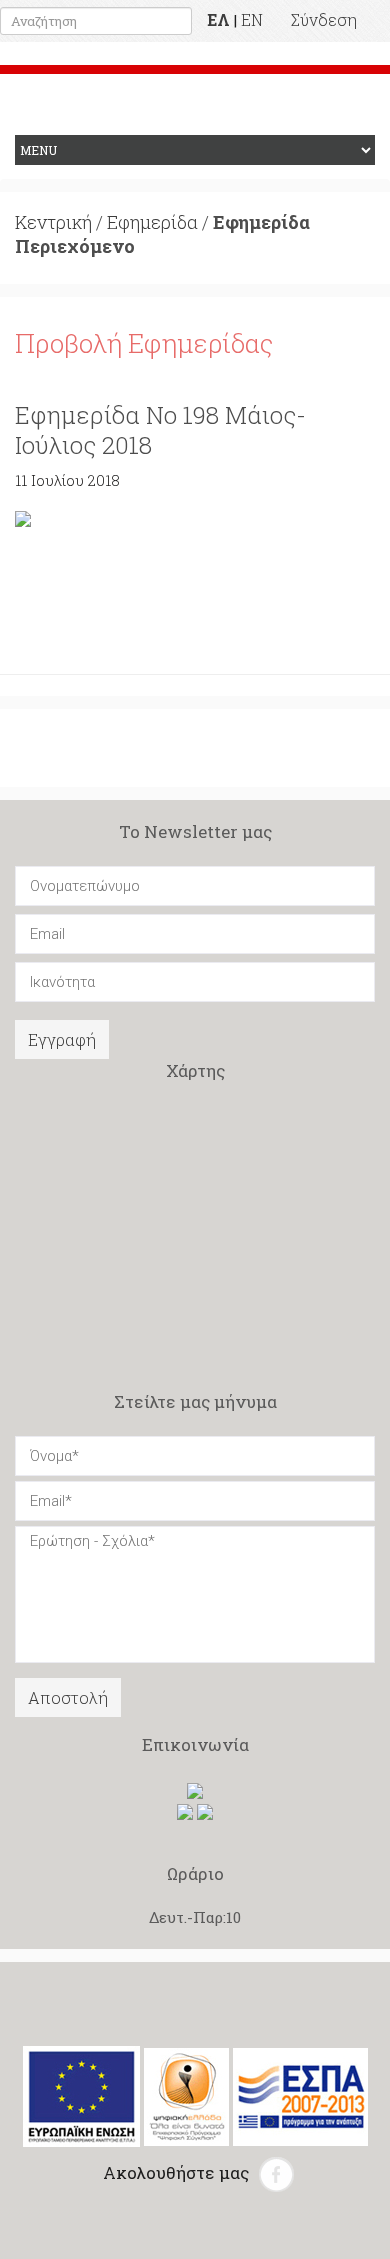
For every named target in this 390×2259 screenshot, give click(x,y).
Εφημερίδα (152, 222)
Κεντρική (53, 222)
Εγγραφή (62, 1039)
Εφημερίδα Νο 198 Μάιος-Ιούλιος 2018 (160, 430)
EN (252, 19)
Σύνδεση (324, 19)
